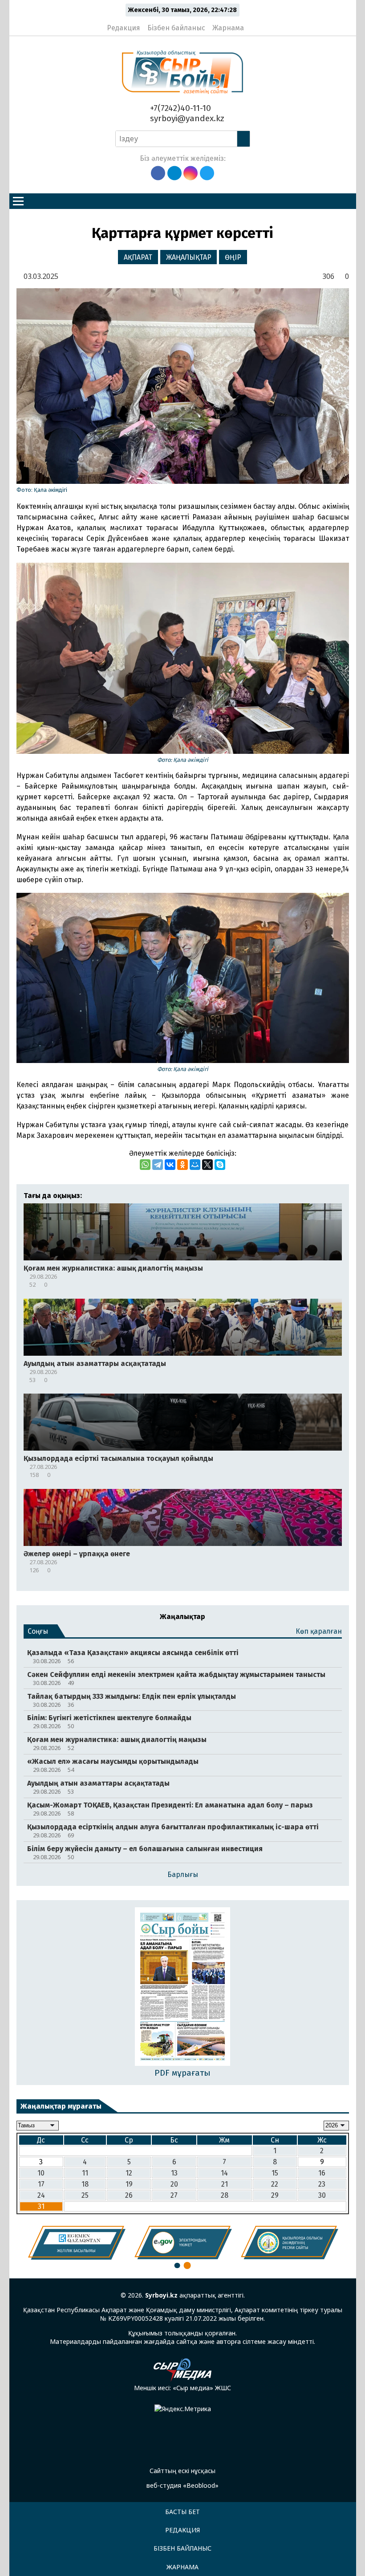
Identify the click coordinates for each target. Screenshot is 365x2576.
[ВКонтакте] (170, 1165)
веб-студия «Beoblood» (182, 2485)
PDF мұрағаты (182, 2073)
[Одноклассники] (182, 1165)
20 (174, 2184)
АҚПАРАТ (138, 257)
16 (322, 2173)
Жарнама (228, 28)
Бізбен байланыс (176, 28)
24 (41, 2195)
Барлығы (183, 1875)
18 (85, 2184)
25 (85, 2195)
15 (275, 2173)
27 (174, 2195)
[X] (207, 1165)
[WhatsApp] (145, 1165)
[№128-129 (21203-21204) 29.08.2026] (183, 1987)
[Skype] (220, 1165)
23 (322, 2184)
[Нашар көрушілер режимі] (253, 24)
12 (129, 2173)
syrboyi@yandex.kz (186, 118)
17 (41, 2184)
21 (225, 2184)
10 (41, 2173)
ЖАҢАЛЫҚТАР (189, 257)
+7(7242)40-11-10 (179, 108)
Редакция (124, 28)
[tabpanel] (77, 2243)
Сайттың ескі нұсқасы (182, 2471)
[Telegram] (158, 1165)
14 (224, 2173)
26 (129, 2195)
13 (174, 2173)
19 (129, 2184)
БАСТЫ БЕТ (182, 2512)
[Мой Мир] (195, 1165)
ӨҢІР (233, 257)
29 (275, 2195)
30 (322, 2195)
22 (275, 2184)
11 (85, 2173)
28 (225, 2195)
